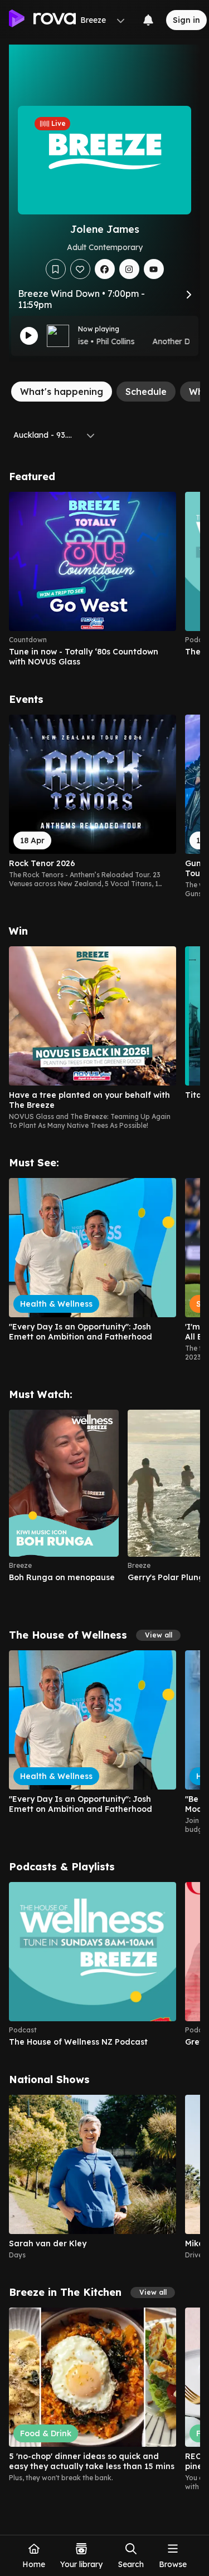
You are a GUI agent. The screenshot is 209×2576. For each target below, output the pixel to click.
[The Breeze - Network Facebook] (105, 269)
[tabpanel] (104, 1481)
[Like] (80, 269)
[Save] (56, 269)
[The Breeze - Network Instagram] (129, 269)
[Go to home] (42, 20)
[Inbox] (148, 20)
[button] (158, 1635)
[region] (104, 579)
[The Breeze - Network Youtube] (154, 269)
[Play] (29, 336)
